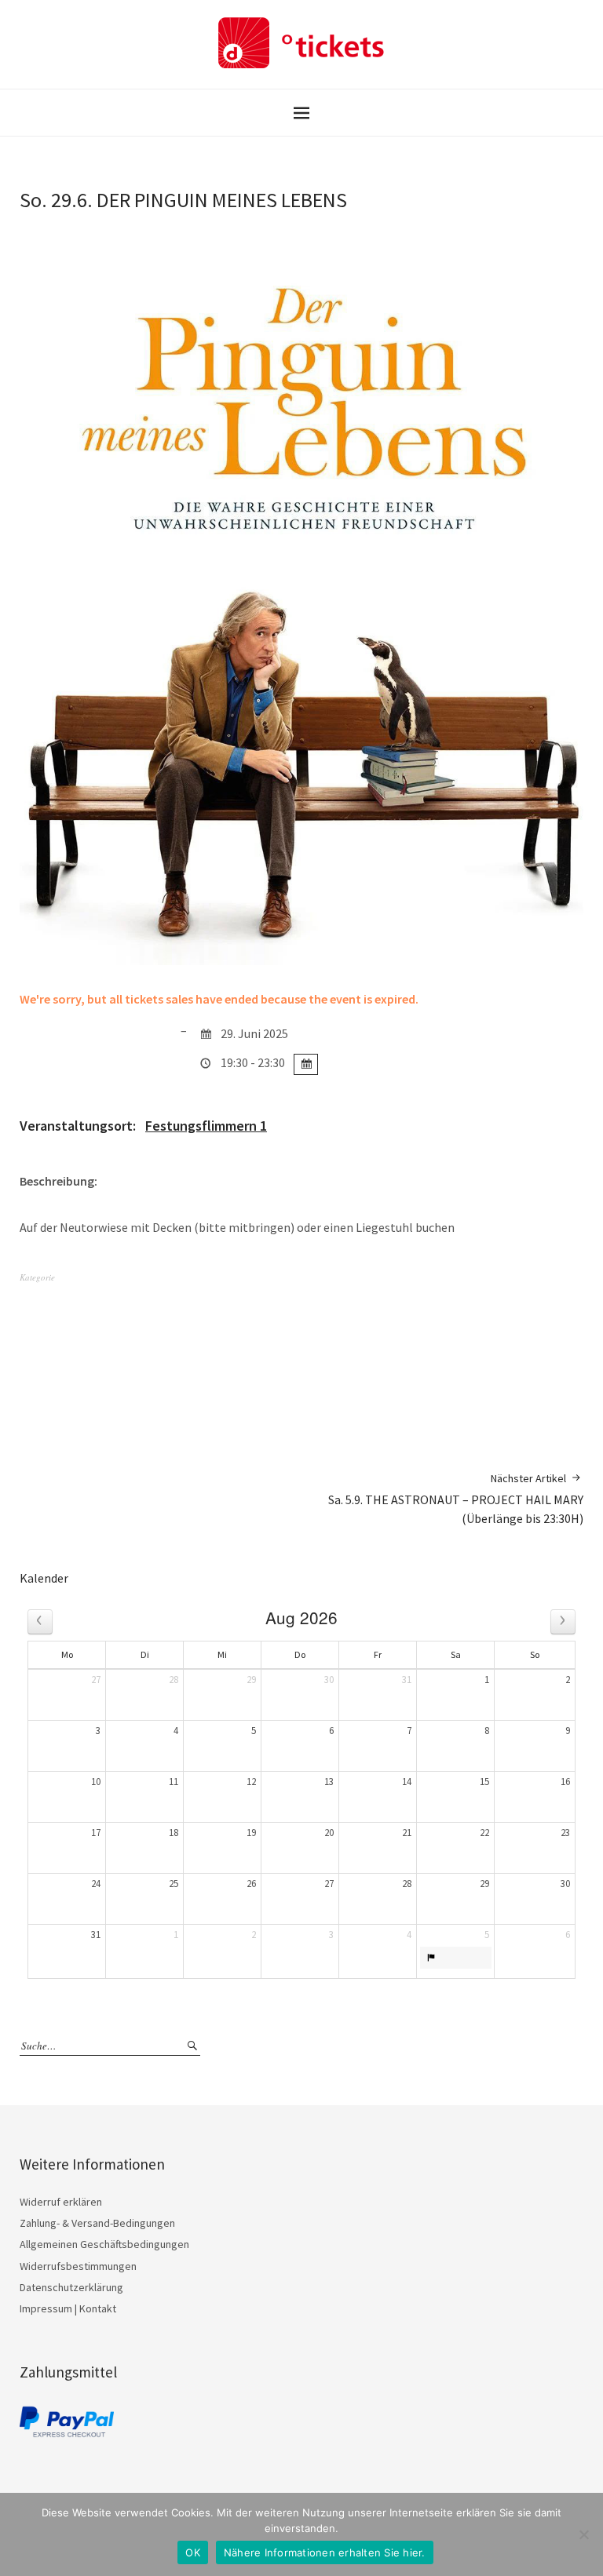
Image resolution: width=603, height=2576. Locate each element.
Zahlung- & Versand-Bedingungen (97, 2223)
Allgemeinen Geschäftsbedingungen (104, 2244)
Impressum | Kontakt (68, 2308)
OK (193, 2552)
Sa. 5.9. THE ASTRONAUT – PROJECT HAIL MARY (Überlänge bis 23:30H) (456, 1499)
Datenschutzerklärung (71, 2287)
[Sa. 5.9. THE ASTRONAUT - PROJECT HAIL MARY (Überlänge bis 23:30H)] (456, 1958)
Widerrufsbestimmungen (78, 2266)
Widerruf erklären (61, 2202)
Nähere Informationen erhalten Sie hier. (325, 2552)
